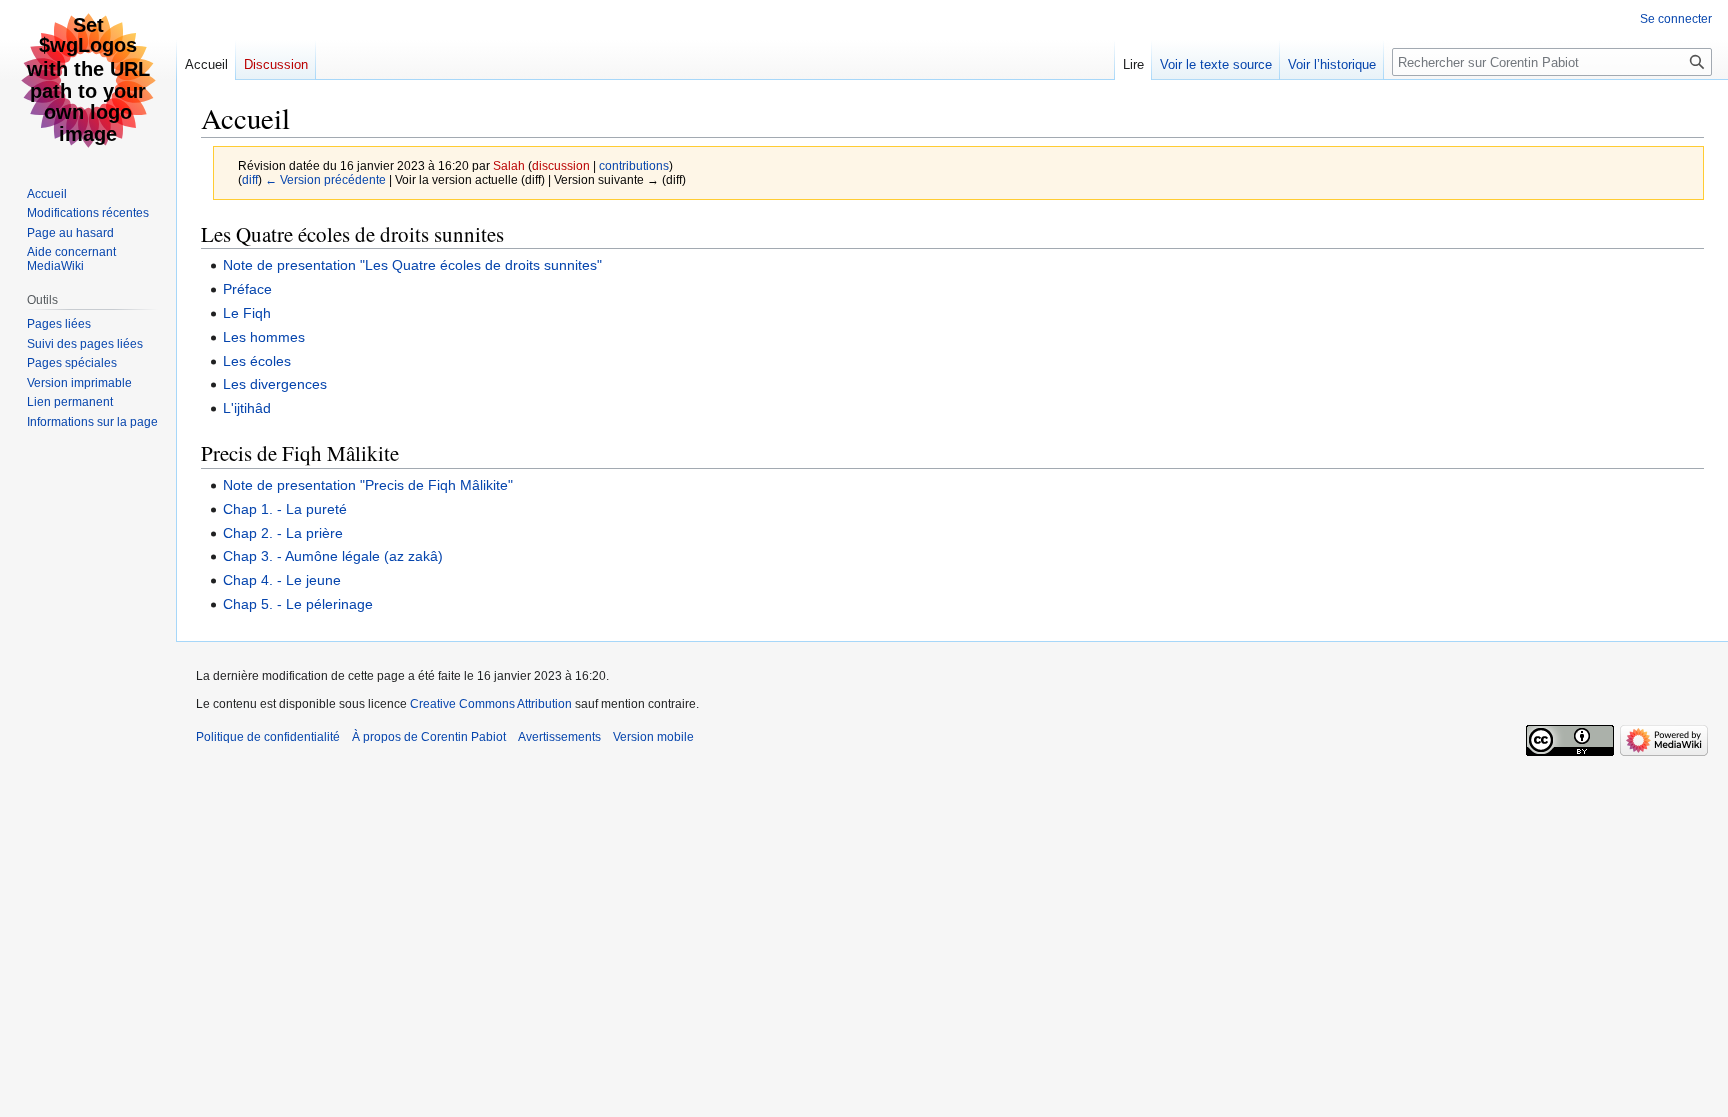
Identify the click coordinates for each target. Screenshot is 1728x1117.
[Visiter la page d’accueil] (88, 80)
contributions (634, 165)
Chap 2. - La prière (283, 533)
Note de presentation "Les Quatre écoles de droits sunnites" (412, 265)
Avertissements (559, 737)
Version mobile (653, 737)
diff (250, 179)
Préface (247, 289)
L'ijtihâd (247, 408)
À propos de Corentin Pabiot (429, 737)
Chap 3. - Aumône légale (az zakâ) (333, 556)
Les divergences (275, 384)
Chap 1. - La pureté (285, 509)
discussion (561, 165)
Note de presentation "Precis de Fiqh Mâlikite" (368, 485)
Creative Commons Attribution (491, 704)
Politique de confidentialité (268, 737)
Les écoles (257, 361)
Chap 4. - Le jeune (282, 580)
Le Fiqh (247, 313)
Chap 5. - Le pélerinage (298, 604)
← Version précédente (325, 179)
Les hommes (264, 337)
